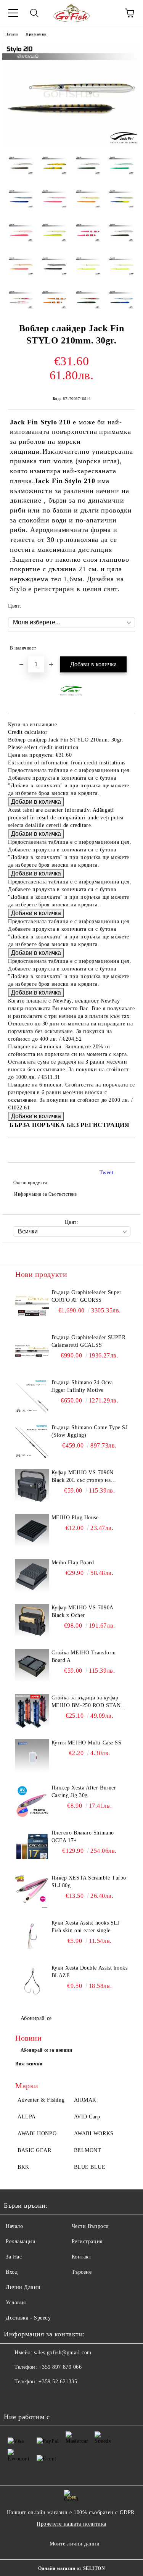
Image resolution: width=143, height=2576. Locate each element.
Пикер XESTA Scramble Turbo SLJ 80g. (89, 1882)
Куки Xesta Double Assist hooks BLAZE (90, 1972)
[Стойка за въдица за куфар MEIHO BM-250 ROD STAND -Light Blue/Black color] (32, 1711)
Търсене (82, 2272)
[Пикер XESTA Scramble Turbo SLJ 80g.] (32, 1891)
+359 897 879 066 (60, 2367)
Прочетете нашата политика (71, 2524)
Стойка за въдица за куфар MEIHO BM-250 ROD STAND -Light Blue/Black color (88, 1702)
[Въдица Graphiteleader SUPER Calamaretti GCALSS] (32, 1351)
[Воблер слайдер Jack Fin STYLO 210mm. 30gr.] (71, 144)
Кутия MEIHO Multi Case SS (87, 1743)
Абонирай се (36, 2018)
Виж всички (29, 2064)
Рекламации (21, 2242)
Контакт (82, 2257)
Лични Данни (23, 2287)
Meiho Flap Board (73, 1563)
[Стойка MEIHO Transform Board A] (32, 1666)
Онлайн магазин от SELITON (72, 2568)
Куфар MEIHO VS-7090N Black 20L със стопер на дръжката (83, 1477)
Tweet (107, 1173)
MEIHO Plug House (75, 1518)
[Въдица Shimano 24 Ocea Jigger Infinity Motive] (32, 1396)
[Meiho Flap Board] (32, 1576)
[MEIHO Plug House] (32, 1531)
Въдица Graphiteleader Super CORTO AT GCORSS (87, 1296)
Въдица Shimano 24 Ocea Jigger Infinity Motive (82, 1386)
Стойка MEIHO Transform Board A (84, 1656)
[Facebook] (14, 2397)
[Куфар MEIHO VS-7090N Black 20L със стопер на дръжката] (32, 1486)
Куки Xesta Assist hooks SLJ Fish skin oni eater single (86, 1927)
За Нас (14, 2257)
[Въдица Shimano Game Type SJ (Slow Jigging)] (32, 1441)
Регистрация (87, 2242)
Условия (16, 2303)
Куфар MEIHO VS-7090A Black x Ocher (82, 1611)
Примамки (36, 34)
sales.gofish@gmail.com (63, 2353)
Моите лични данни (75, 2544)
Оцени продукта (30, 1183)
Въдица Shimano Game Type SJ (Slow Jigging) (90, 1431)
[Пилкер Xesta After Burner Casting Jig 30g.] (32, 1801)
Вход (12, 2272)
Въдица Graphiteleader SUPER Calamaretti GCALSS (89, 1341)
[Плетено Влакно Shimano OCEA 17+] (32, 1846)
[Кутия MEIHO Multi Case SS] (32, 1756)
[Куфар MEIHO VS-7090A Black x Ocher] (32, 1621)
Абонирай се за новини (47, 2050)
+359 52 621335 (58, 2382)
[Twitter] (31, 2397)
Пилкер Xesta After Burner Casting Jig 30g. (84, 1792)
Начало (12, 34)
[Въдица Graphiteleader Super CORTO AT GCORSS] (32, 1306)
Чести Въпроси (90, 2226)
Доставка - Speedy (28, 2318)
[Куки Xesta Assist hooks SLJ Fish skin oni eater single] (32, 1936)
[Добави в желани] (124, 645)
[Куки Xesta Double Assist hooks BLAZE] (32, 1981)
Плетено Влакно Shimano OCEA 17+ (83, 1837)
